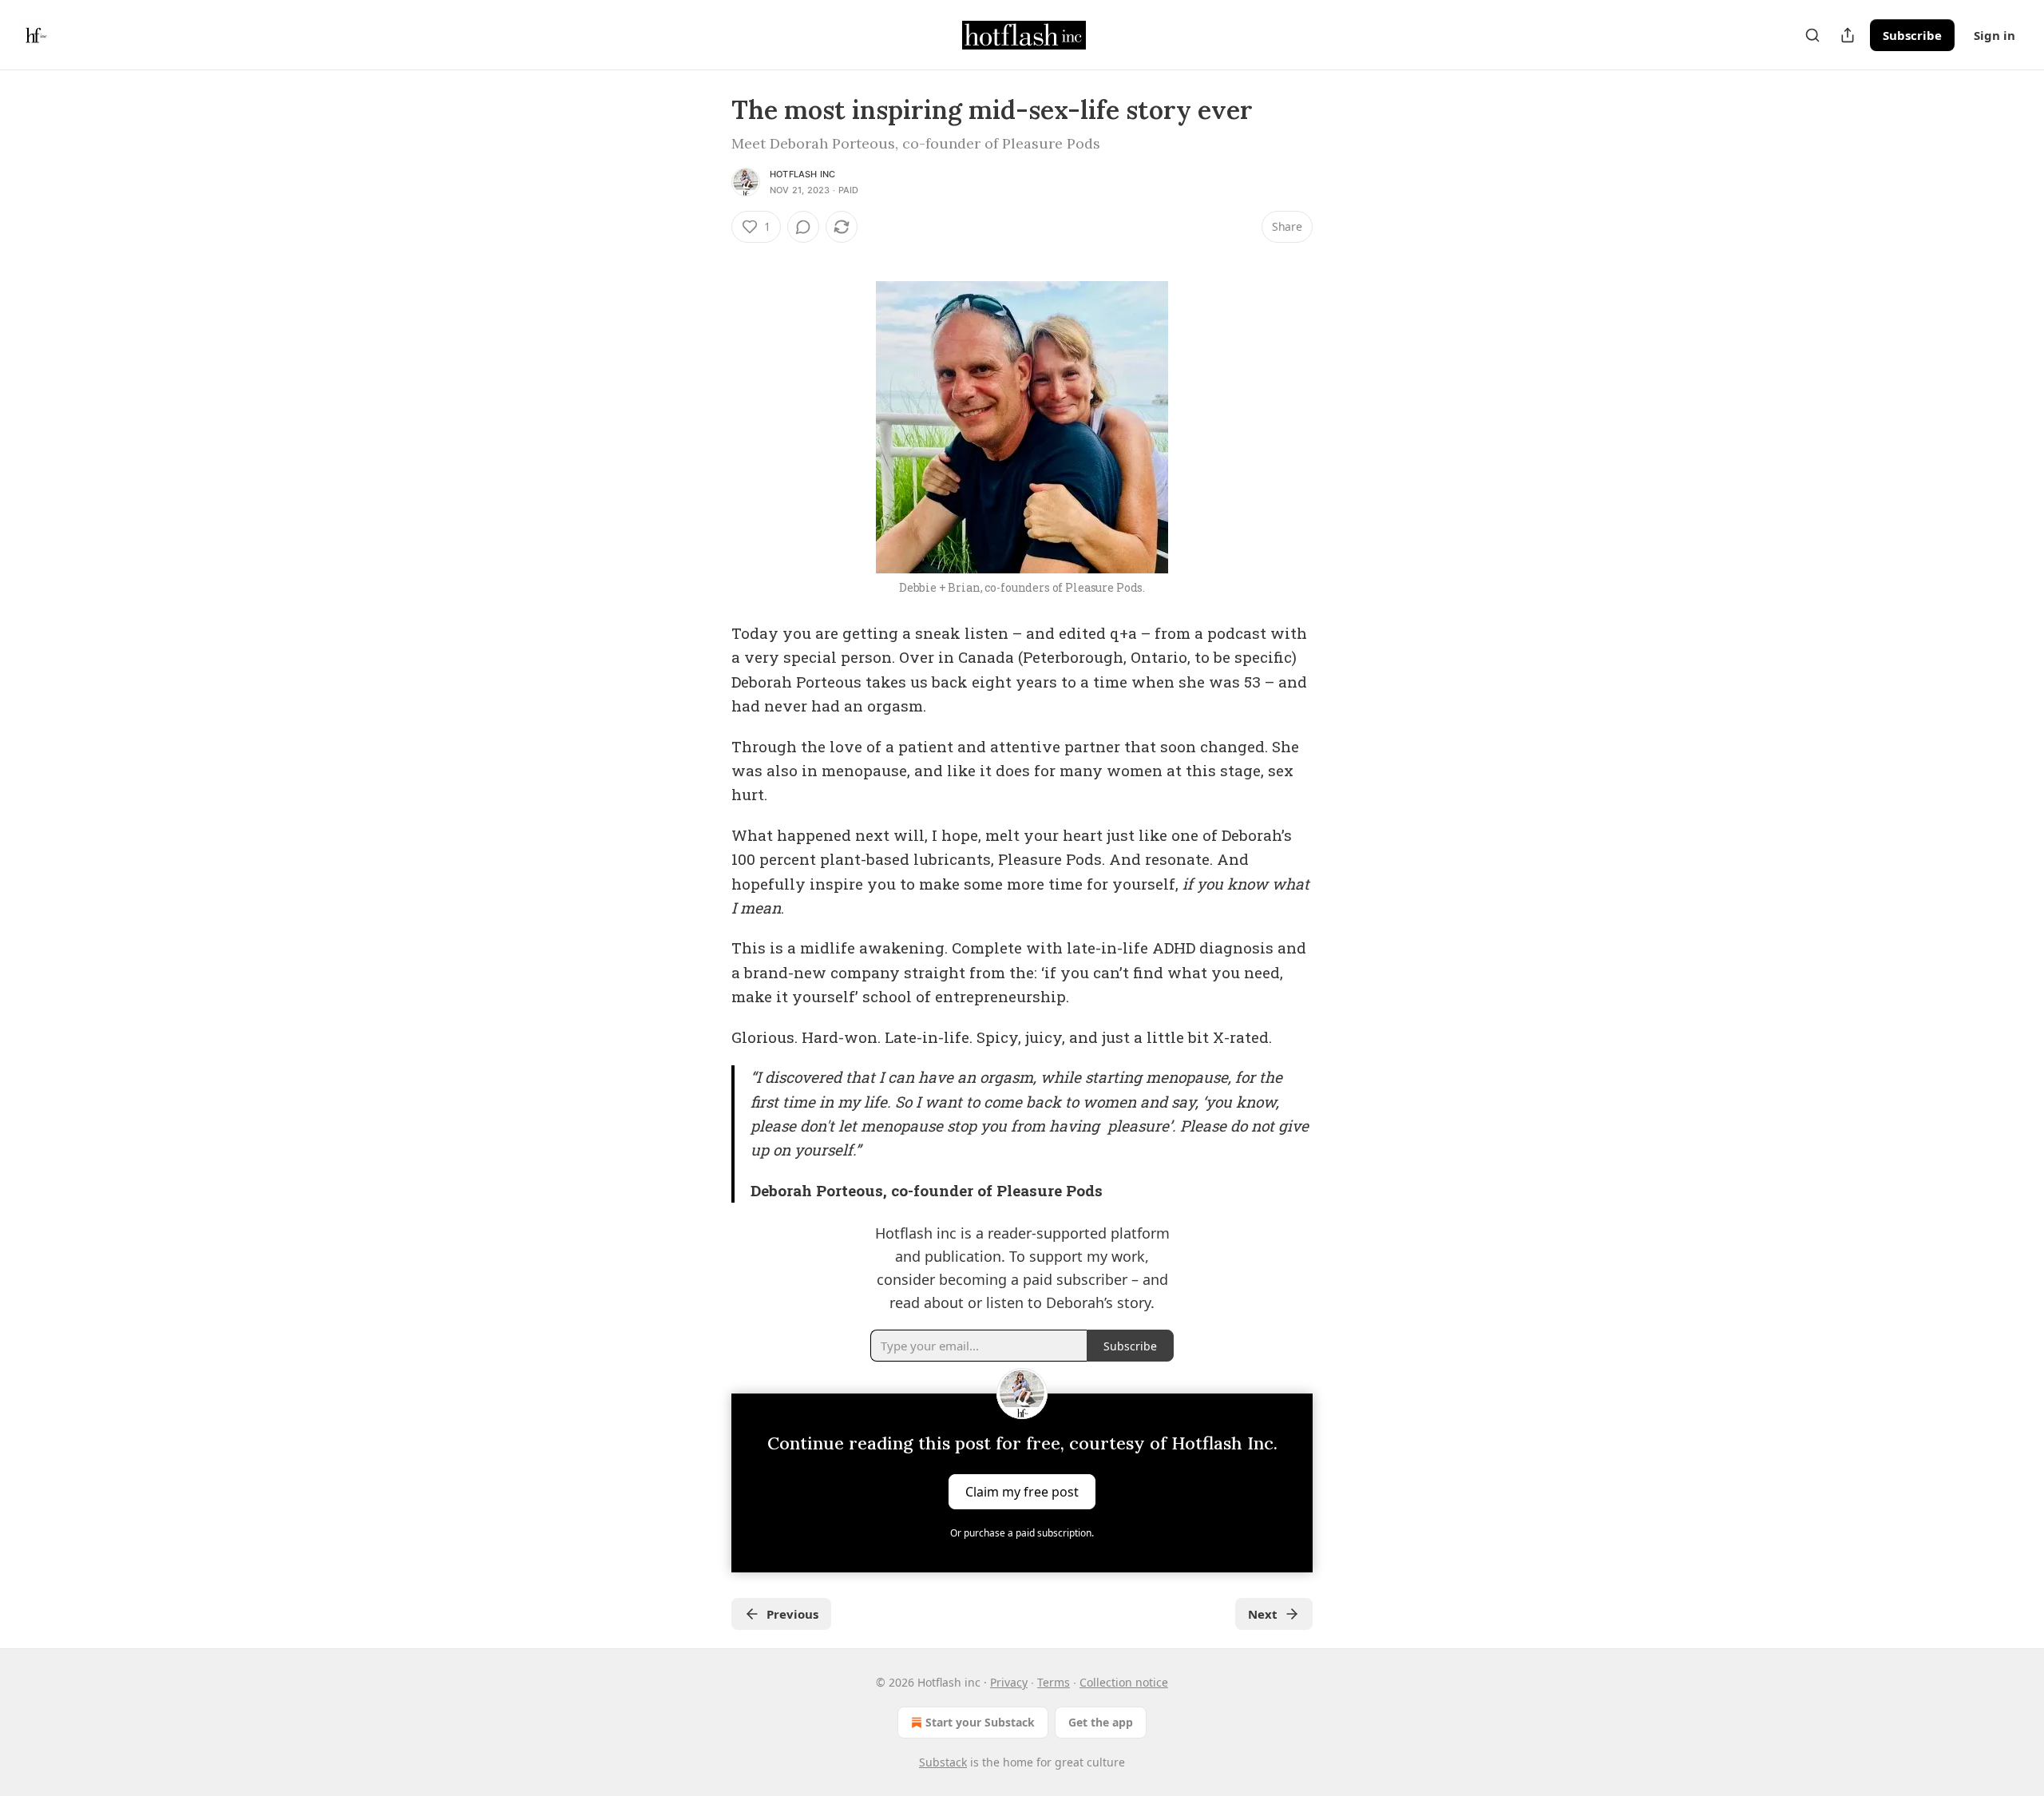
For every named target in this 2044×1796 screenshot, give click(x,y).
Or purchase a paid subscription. (1022, 1533)
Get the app (1101, 1722)
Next (1263, 1614)
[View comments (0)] (803, 227)
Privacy (1009, 1682)
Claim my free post (1022, 1492)
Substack (943, 1762)
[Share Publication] (1848, 35)
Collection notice (1124, 1682)
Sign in (1994, 35)
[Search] (1812, 35)
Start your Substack (980, 1722)
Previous (792, 1614)
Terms (1054, 1682)
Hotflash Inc (802, 174)
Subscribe (1912, 35)
